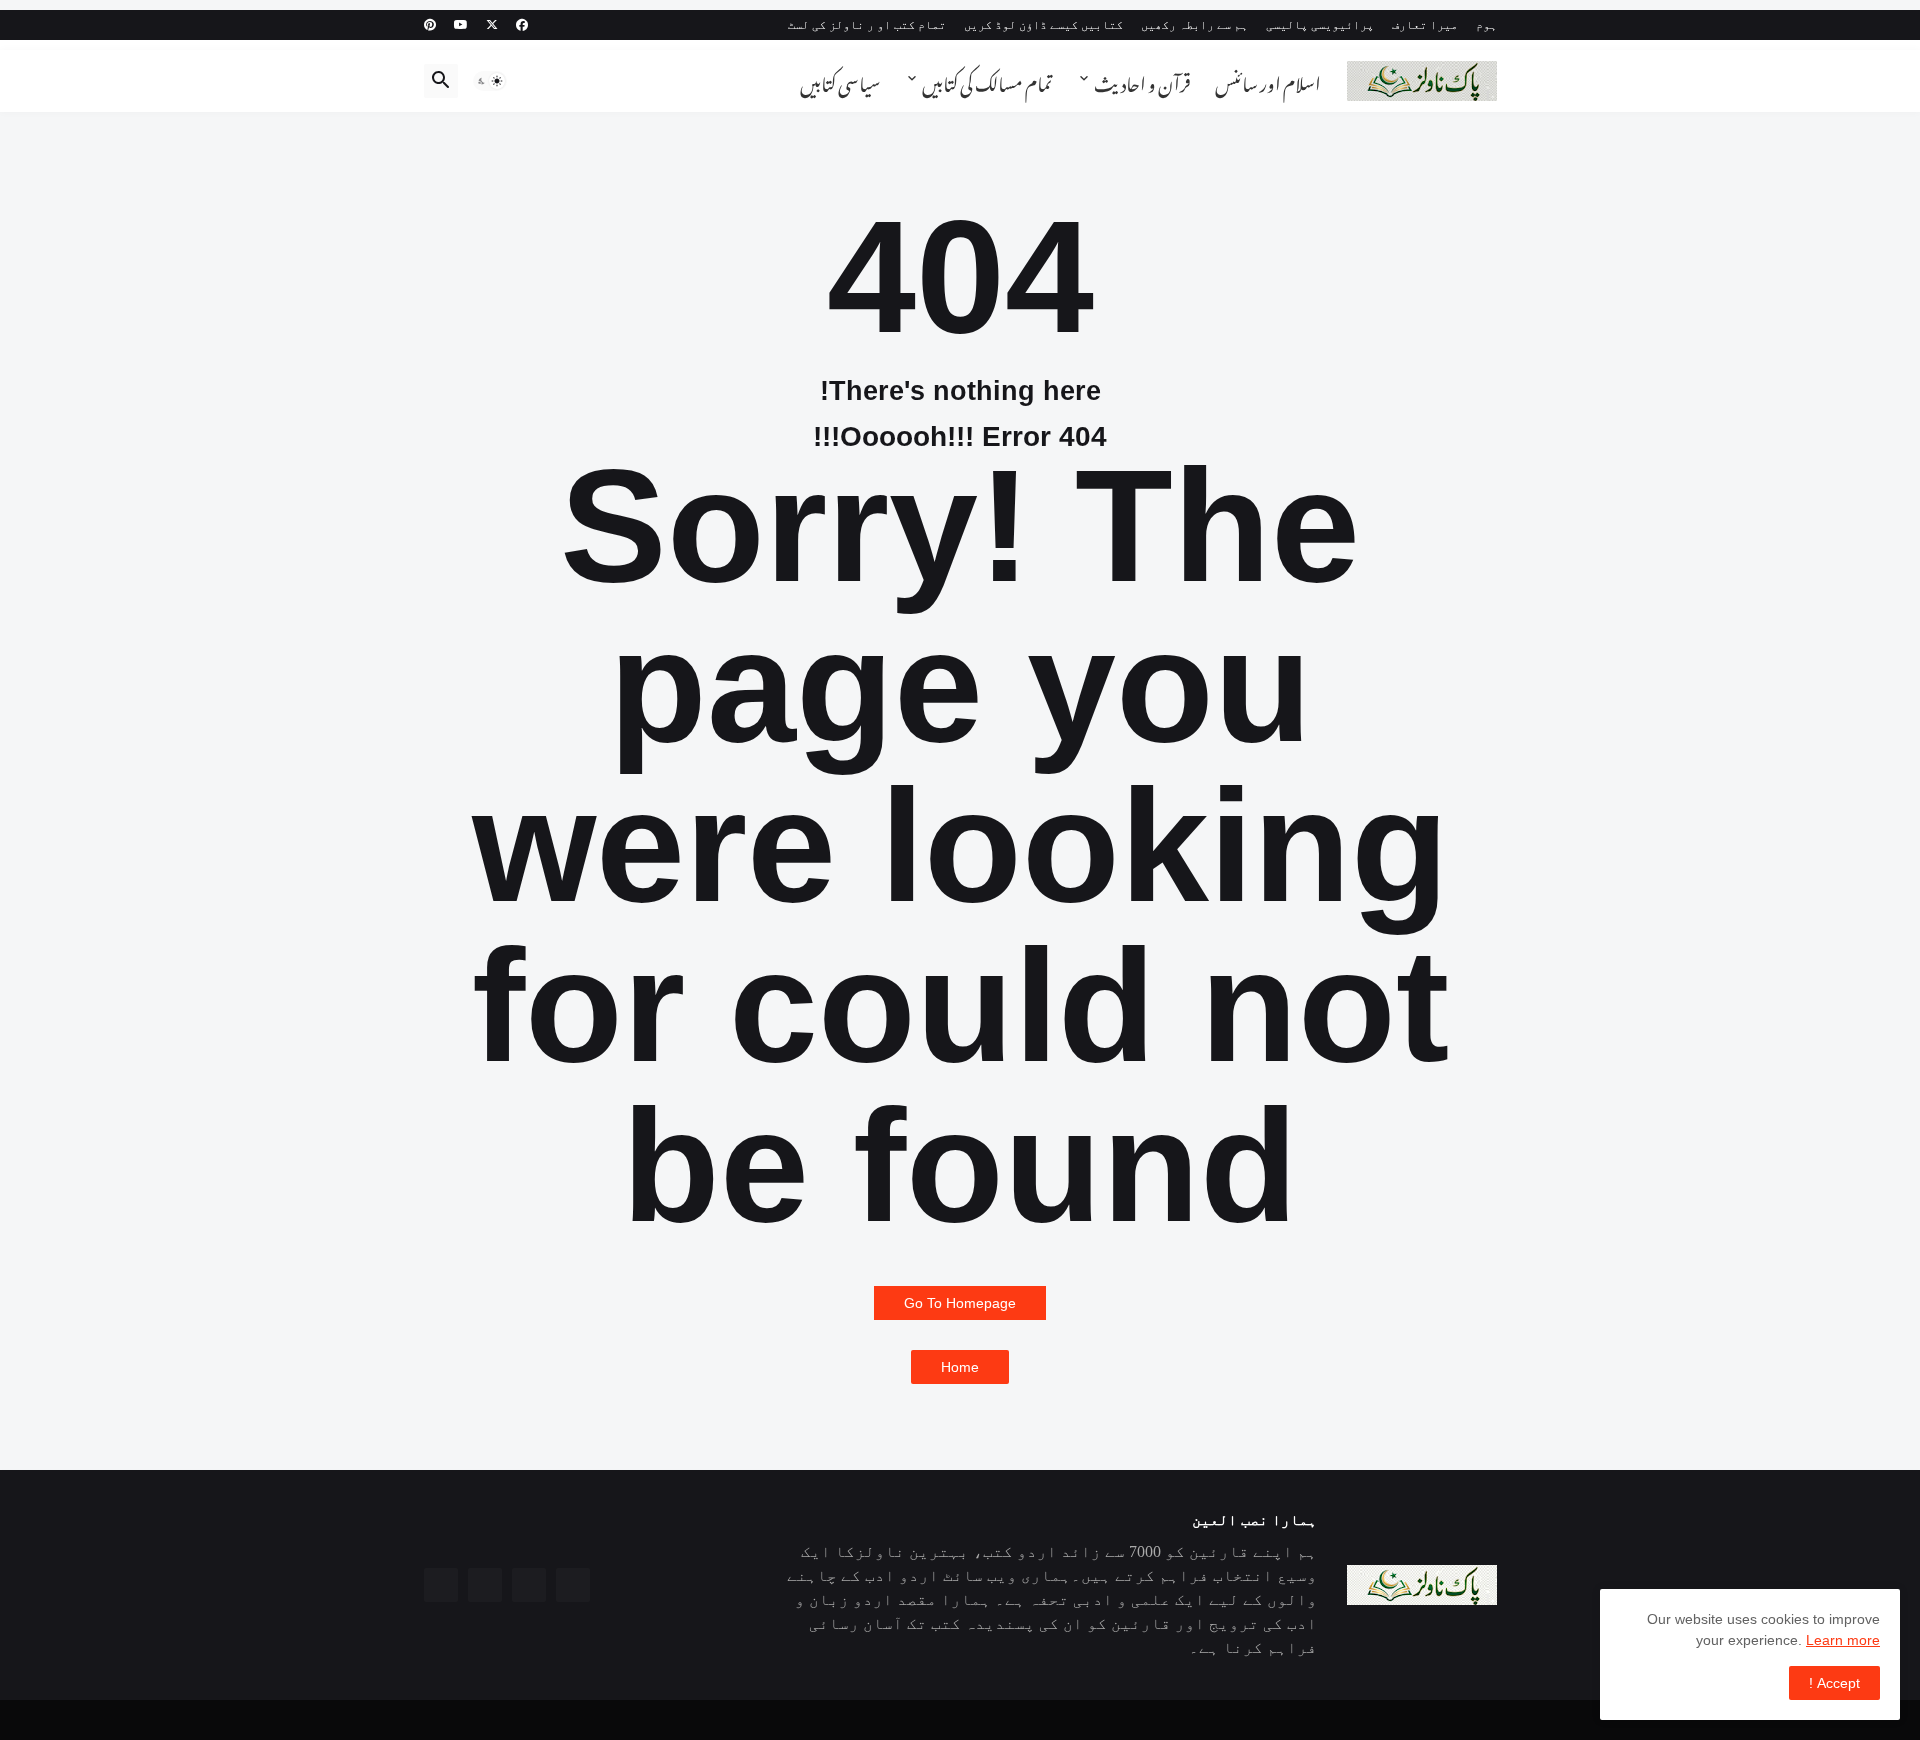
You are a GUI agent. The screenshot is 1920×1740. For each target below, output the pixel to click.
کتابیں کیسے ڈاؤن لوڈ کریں (1043, 25)
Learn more (1843, 1640)
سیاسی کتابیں (840, 80)
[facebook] (522, 25)
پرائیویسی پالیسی (1320, 25)
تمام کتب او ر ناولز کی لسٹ (867, 25)
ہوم (1486, 25)
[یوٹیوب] (485, 1585)
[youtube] (461, 25)
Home (960, 1367)
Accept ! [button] (1834, 1683)
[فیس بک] (573, 1585)
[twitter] (492, 25)
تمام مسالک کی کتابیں (987, 80)
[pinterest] (430, 25)
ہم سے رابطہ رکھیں (1194, 25)
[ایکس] (529, 1585)
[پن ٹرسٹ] (441, 1585)
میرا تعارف (1425, 25)
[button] (490, 81)
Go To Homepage (960, 1303)
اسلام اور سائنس (1268, 80)
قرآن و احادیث (1142, 80)
